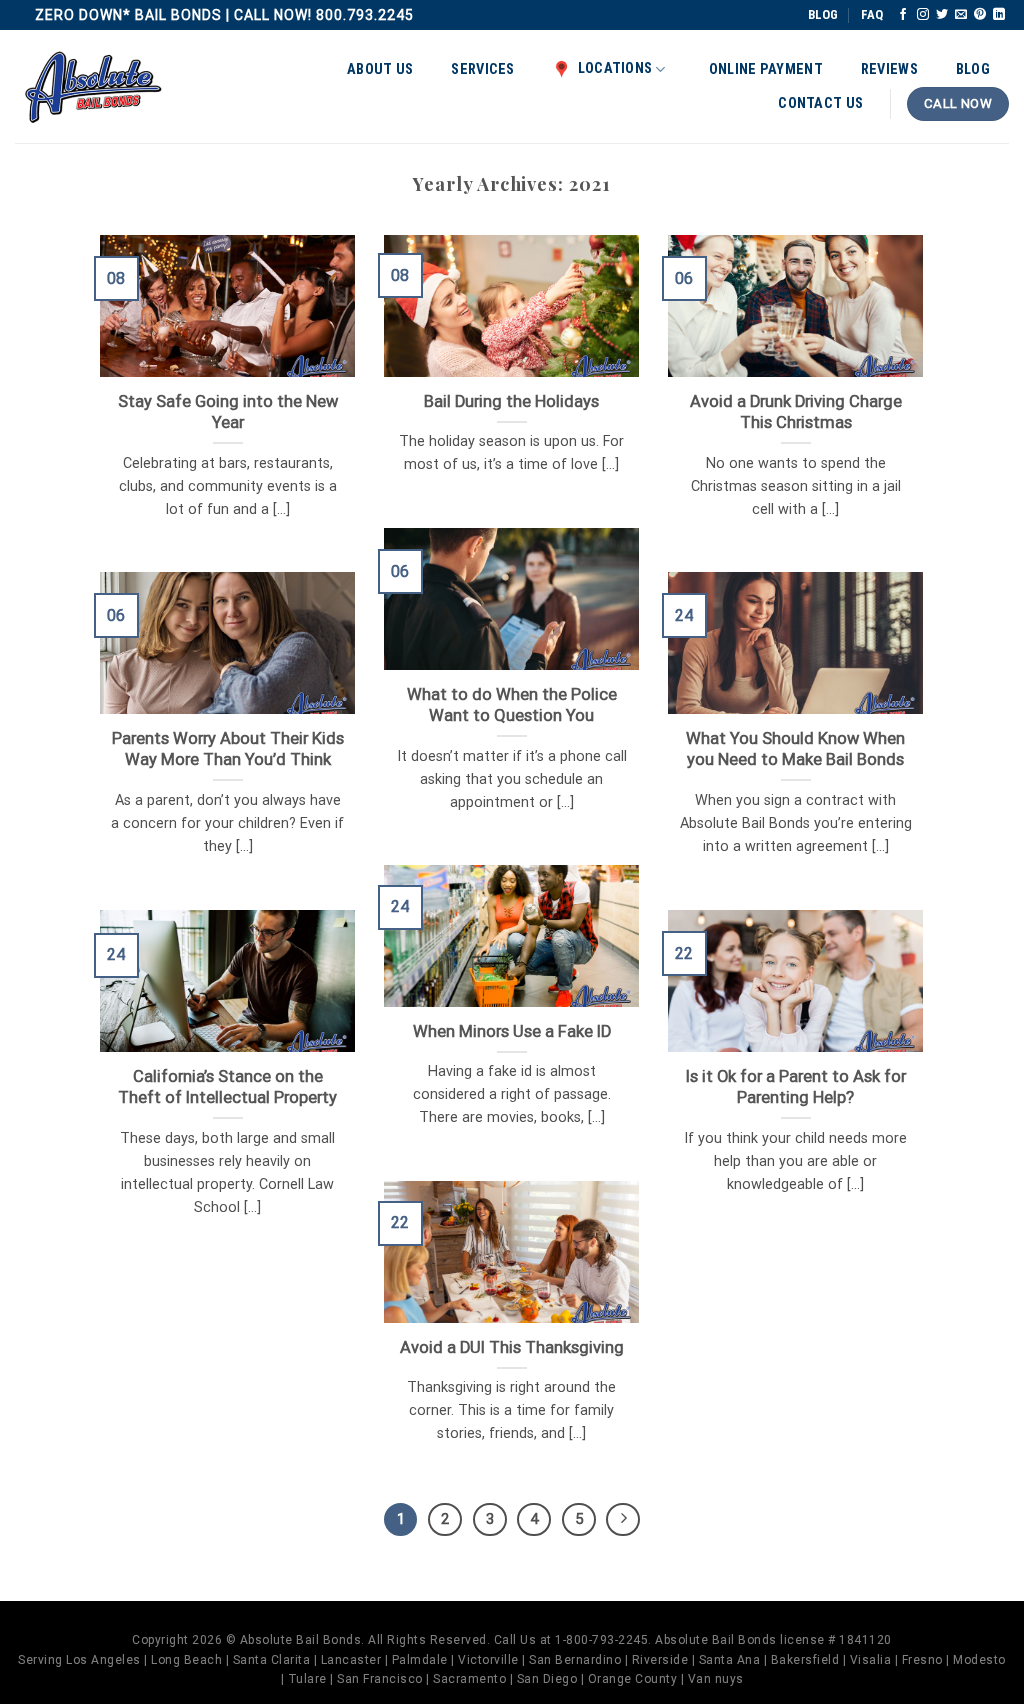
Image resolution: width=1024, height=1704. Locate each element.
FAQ (872, 14)
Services (482, 69)
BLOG (823, 14)
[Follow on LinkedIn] (999, 15)
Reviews (889, 69)
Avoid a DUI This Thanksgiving (512, 1347)
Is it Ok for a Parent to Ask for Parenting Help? (796, 1087)
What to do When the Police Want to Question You (512, 705)
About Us (380, 69)
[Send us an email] (961, 15)
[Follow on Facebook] (903, 15)
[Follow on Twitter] (942, 15)
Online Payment (766, 69)
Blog (973, 69)
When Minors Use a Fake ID (512, 1031)
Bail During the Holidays (511, 401)
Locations (615, 68)
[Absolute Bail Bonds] (94, 87)
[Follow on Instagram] (923, 15)
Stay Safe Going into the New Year (228, 412)
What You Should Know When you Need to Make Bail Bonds (795, 749)
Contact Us (820, 103)
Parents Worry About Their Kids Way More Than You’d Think (228, 749)
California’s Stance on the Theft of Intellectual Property (227, 1087)
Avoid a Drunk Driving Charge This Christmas (796, 412)
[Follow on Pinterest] (980, 15)
